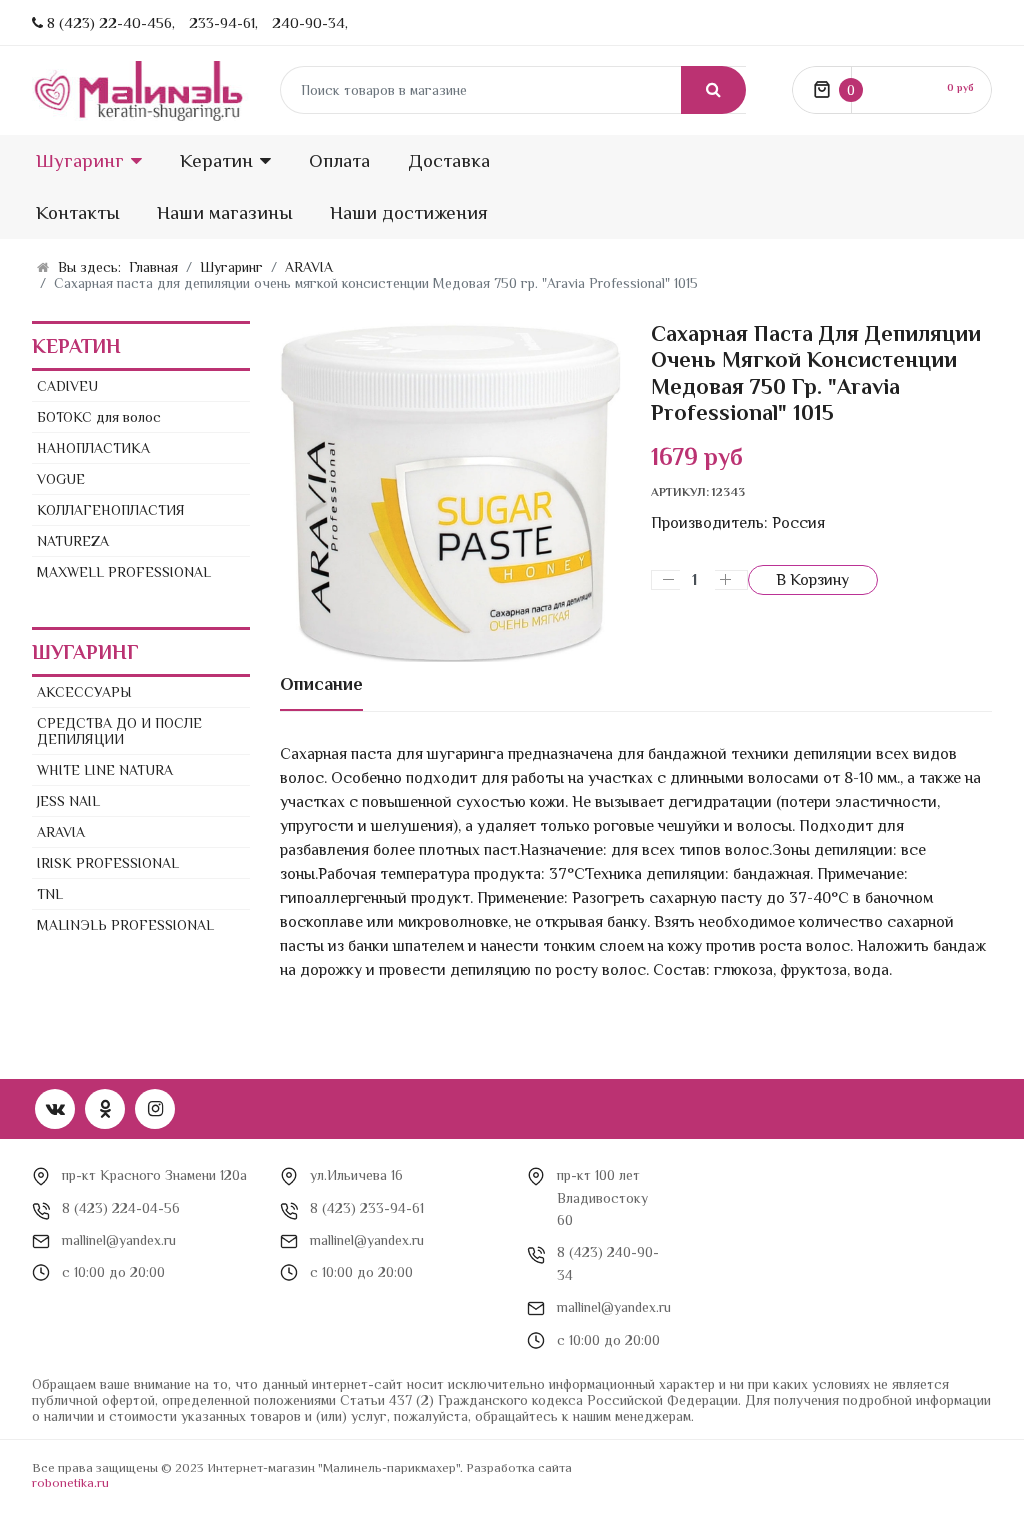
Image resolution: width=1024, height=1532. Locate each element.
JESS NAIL (68, 801)
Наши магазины (224, 212)
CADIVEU (67, 386)
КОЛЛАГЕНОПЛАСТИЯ (111, 510)
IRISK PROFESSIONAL (108, 863)
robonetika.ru (70, 1482)
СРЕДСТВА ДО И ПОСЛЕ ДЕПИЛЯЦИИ (119, 731)
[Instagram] (155, 1109)
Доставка (449, 160)
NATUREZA (73, 541)
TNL (50, 894)
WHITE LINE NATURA (105, 770)
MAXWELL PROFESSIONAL (124, 572)
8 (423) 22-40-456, (111, 22)
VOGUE (61, 479)
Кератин (216, 160)
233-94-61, (223, 22)
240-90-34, (310, 22)
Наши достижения (409, 212)
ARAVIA (61, 832)
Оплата (339, 160)
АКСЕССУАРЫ (84, 692)
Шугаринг (80, 160)
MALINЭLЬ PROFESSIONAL (125, 925)
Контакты (77, 212)
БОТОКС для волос (99, 417)
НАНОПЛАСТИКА (93, 448)
